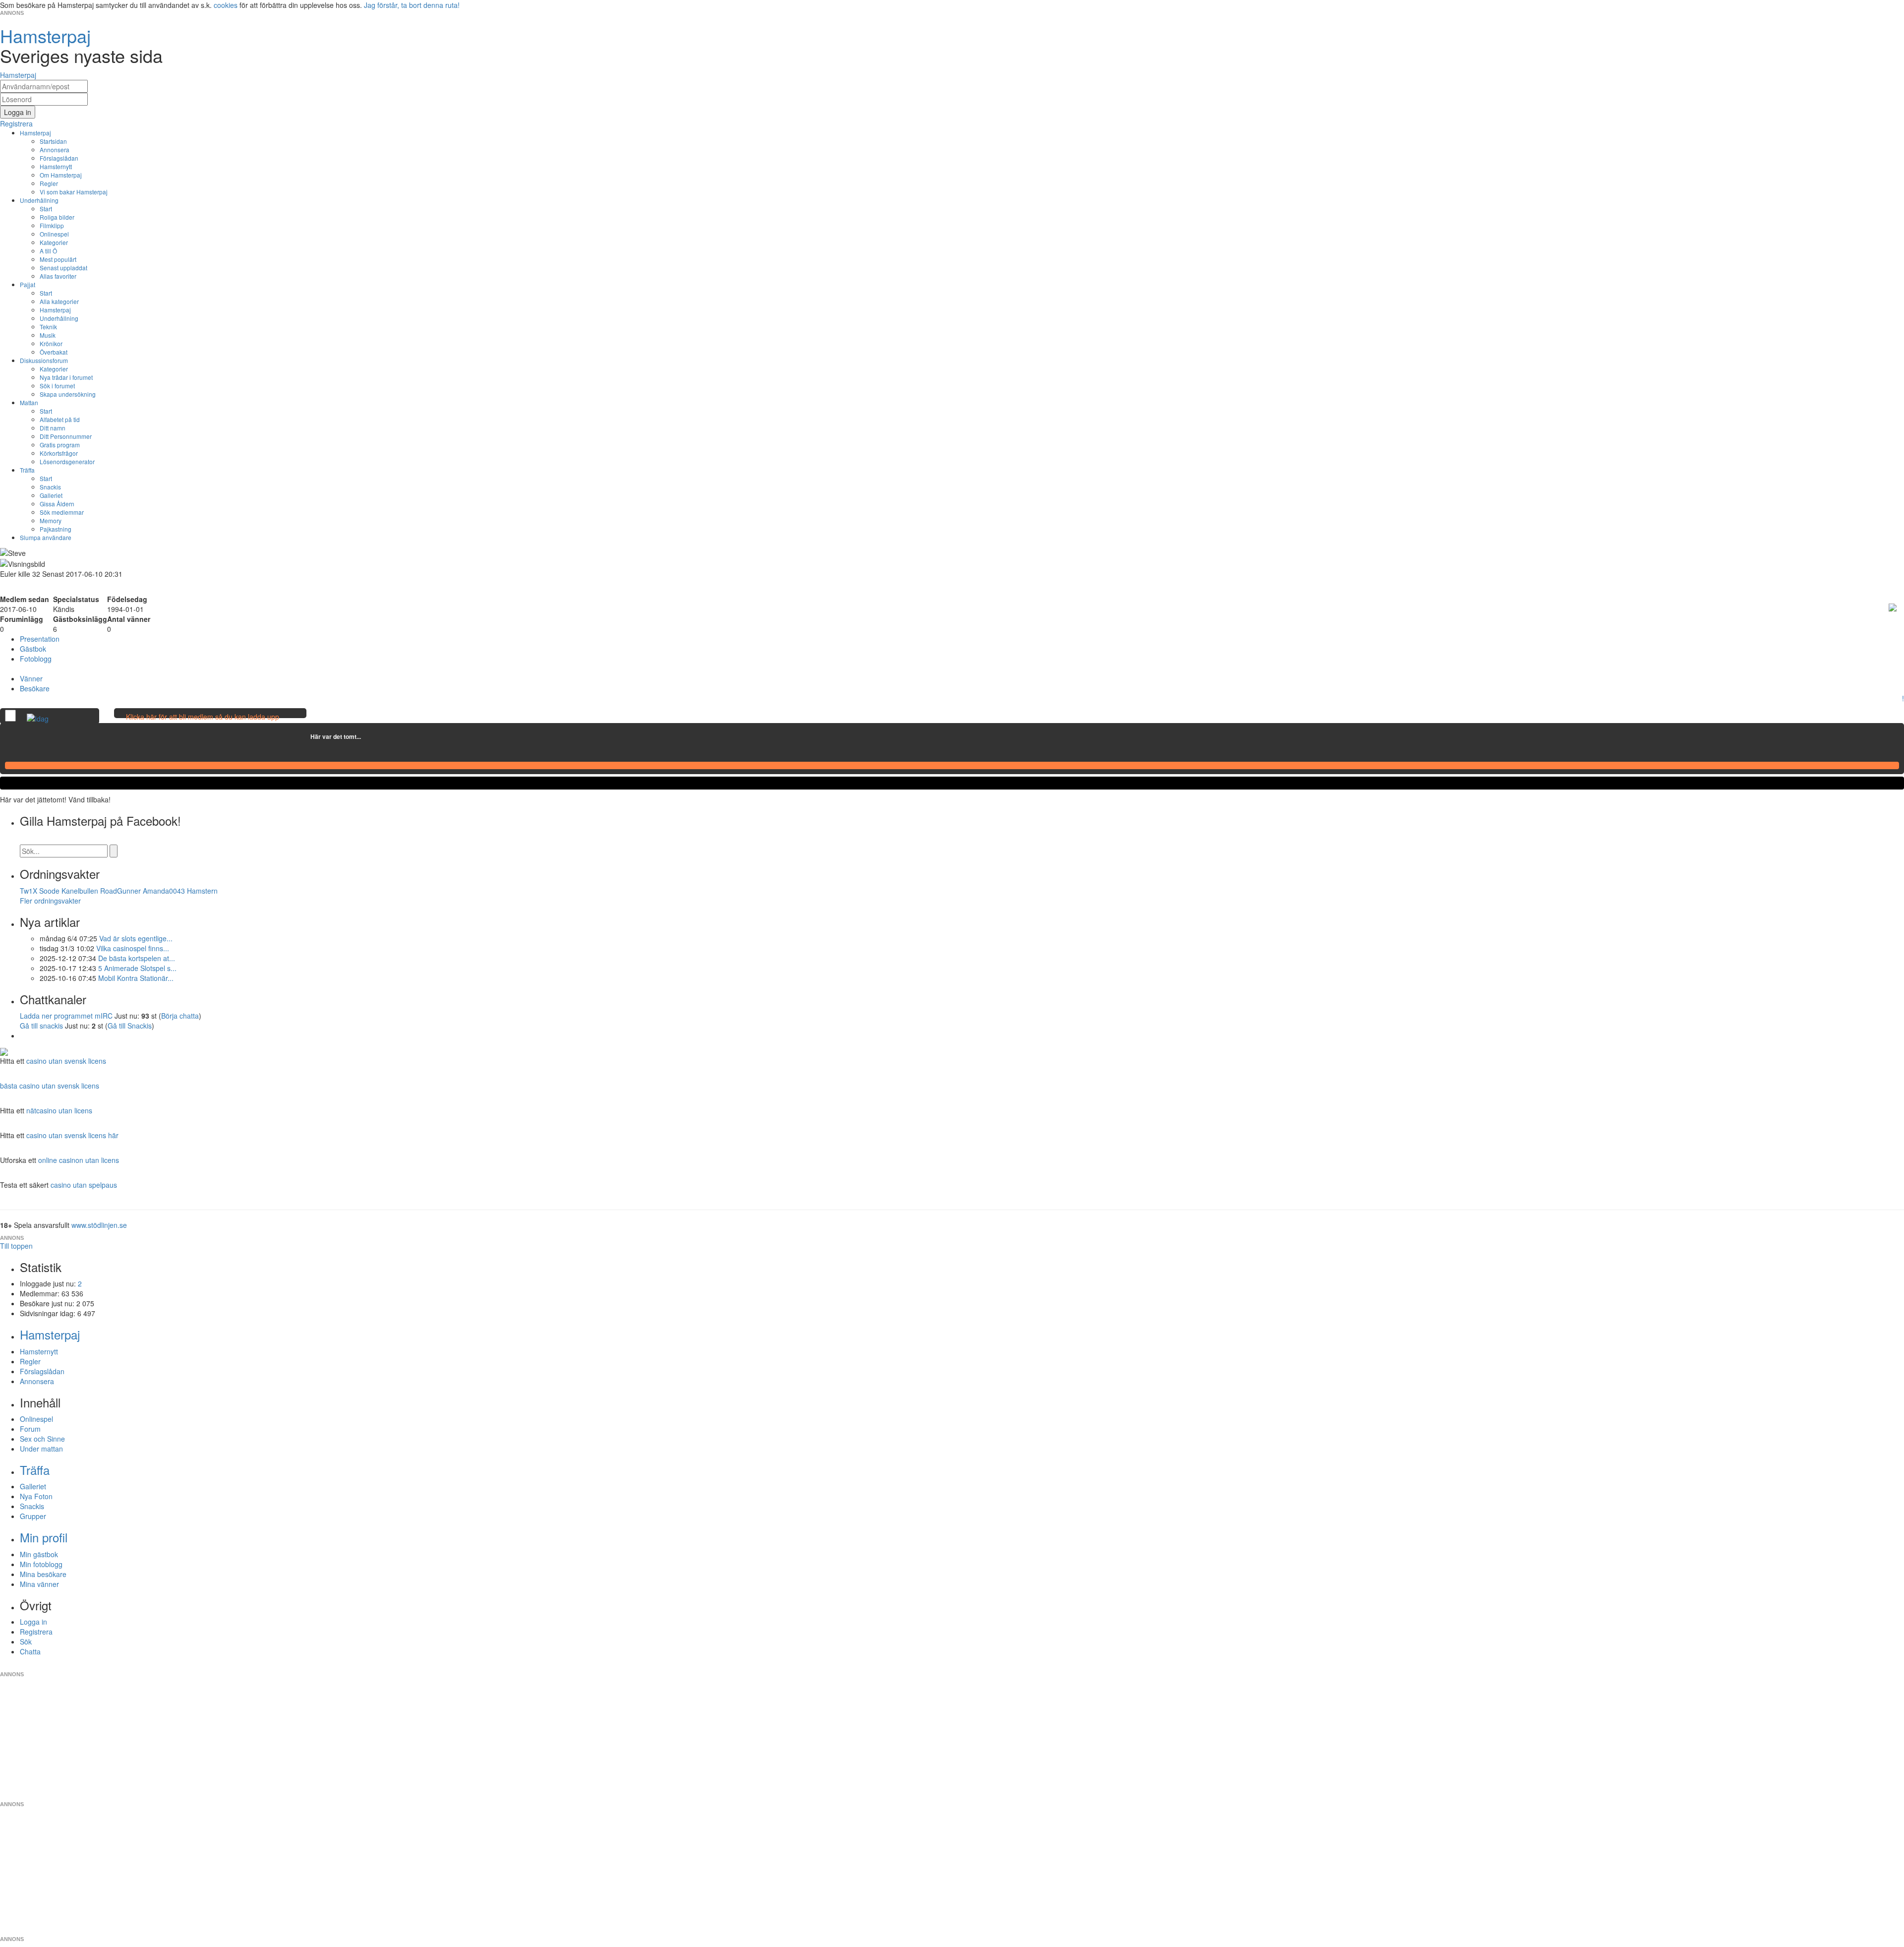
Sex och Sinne (42, 1439)
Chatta (30, 1651)
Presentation (40, 639)
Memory (51, 520)
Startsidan (53, 141)
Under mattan (41, 1449)
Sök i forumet (57, 386)
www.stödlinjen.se (99, 1225)
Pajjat (28, 284)
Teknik (48, 327)
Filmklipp (52, 225)
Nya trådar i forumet (66, 377)
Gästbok (33, 649)
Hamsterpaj (35, 133)
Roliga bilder (57, 217)
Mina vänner (39, 1584)
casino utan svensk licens (66, 1061)
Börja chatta (180, 1016)
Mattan (29, 402)
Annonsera (55, 150)
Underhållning (39, 200)
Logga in (33, 1622)
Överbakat (54, 352)
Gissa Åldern (57, 504)
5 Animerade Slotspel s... (137, 968)
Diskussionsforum (44, 360)
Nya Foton (36, 1496)
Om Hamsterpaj (61, 175)
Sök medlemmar (62, 512)
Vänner (31, 678)
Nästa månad (368, 736)
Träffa (27, 470)
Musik (48, 335)
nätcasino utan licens (59, 1110)
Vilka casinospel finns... (133, 948)
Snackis (50, 487)
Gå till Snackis (130, 1026)
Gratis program (60, 445)
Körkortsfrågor (59, 453)
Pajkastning (56, 529)
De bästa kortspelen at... (137, 958)
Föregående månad (303, 736)
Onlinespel (54, 234)
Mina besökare (43, 1574)
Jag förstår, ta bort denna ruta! (412, 5)
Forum (30, 1429)
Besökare (35, 688)
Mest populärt (58, 259)
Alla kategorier (59, 301)
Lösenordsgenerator (67, 461)
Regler (49, 183)
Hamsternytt (56, 166)
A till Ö (48, 251)
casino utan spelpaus (84, 1185)
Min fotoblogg (41, 1564)
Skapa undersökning (68, 394)
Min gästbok (39, 1554)
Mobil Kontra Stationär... (136, 978)
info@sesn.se (1042, 1666)
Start (46, 209)
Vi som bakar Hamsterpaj (74, 192)
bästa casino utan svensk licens (50, 1086)
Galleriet (51, 495)
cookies (226, 5)
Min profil (44, 1537)
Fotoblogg (36, 659)
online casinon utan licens (79, 1160)
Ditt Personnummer (66, 436)
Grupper (33, 1516)
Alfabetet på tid (60, 419)
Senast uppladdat (63, 268)
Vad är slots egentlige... (136, 938)
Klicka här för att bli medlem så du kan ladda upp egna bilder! (203, 722)
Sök (26, 1642)
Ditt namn (53, 428)
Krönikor (51, 343)
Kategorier (54, 242)
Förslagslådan (59, 158)
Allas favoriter (58, 276)
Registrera (36, 1632)
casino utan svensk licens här (72, 1135)
